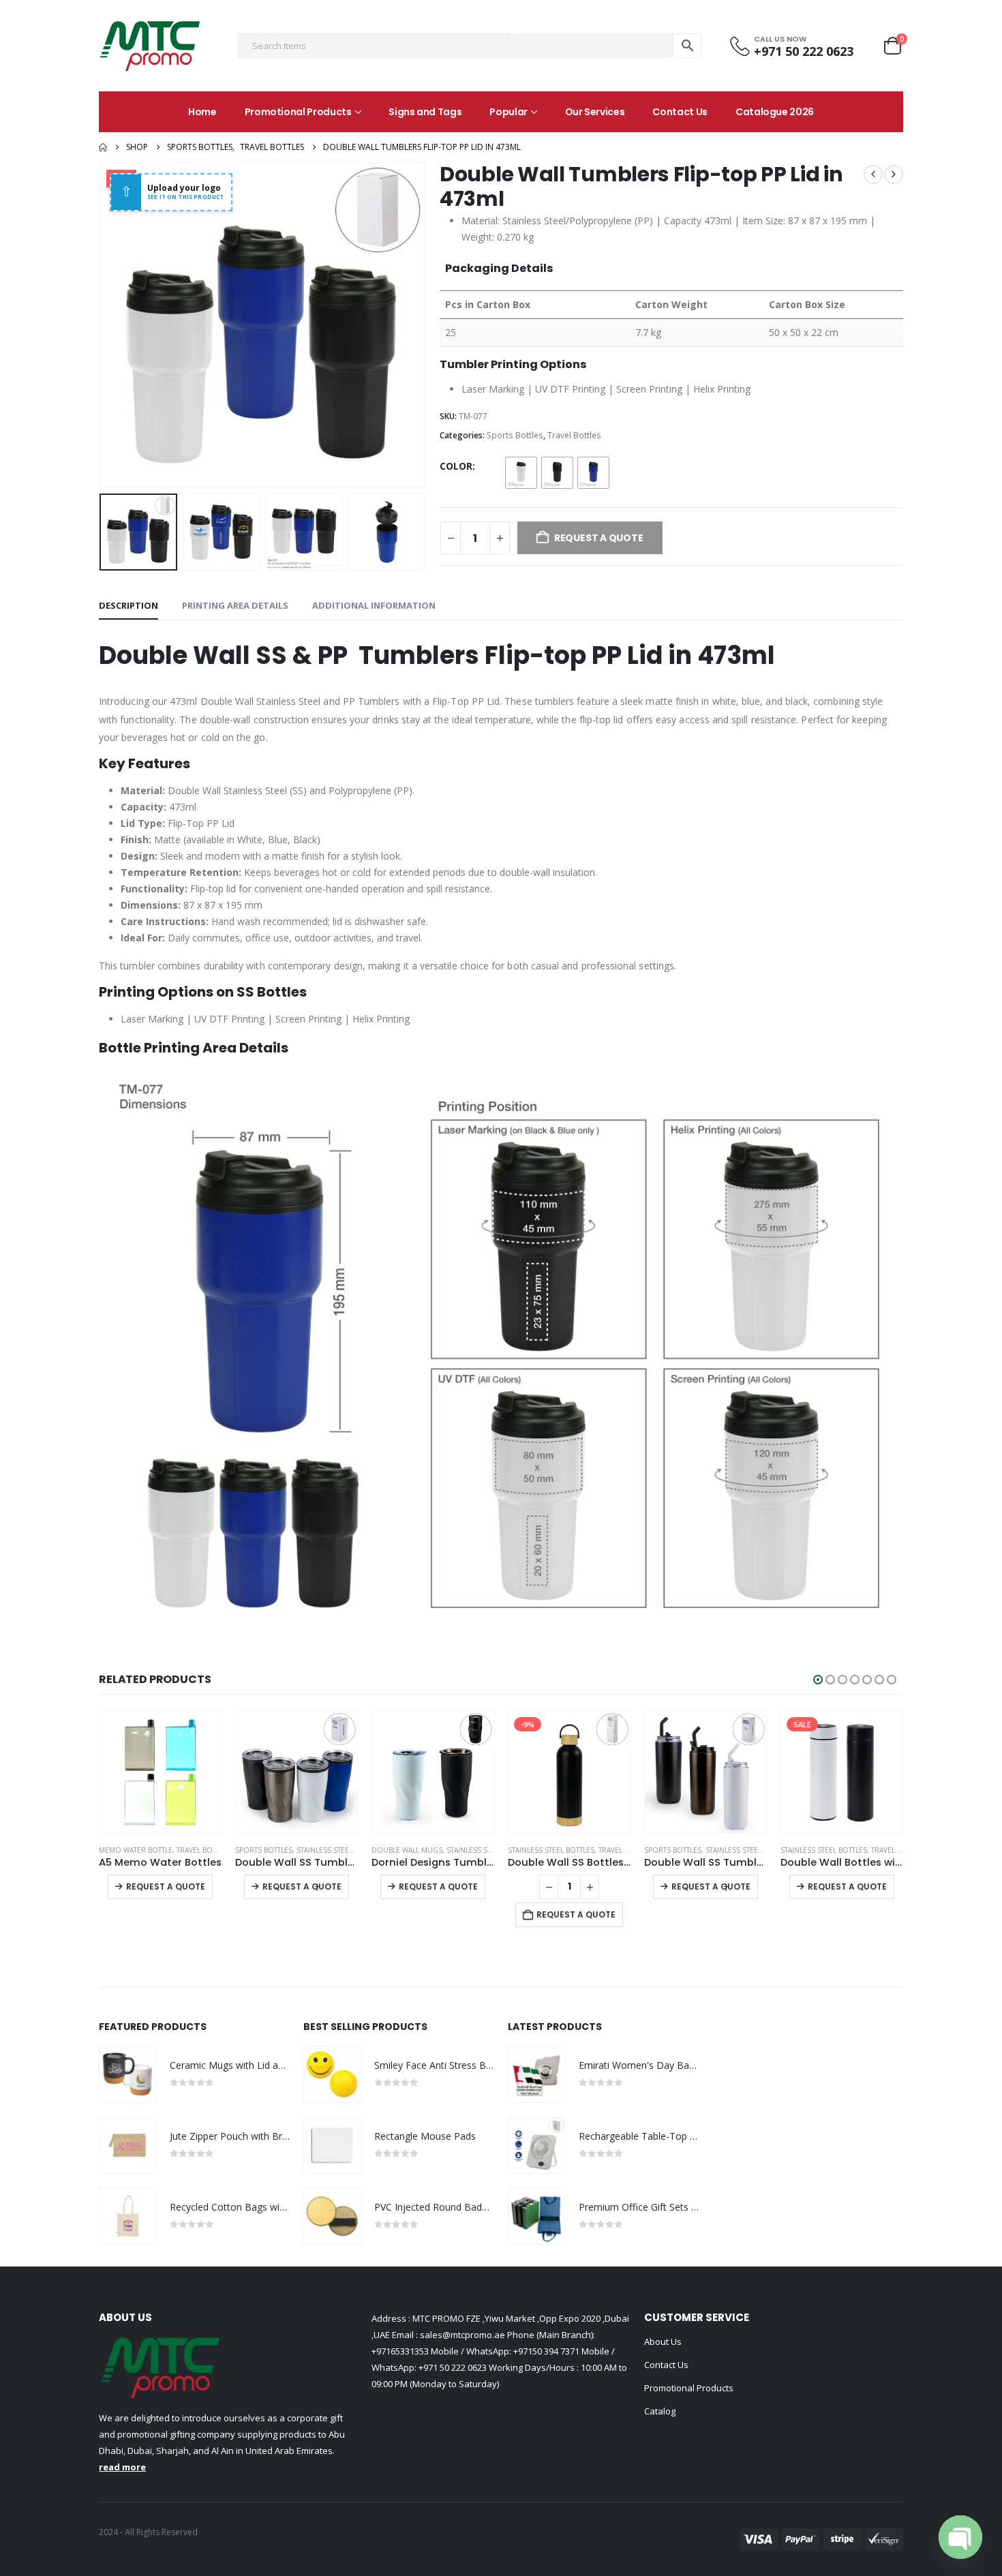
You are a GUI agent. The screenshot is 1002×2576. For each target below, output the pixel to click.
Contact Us (680, 112)
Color (456, 466)
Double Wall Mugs (407, 1850)
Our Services (595, 112)
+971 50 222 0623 (453, 2367)
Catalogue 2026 (775, 112)
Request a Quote (166, 1886)
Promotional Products (298, 112)
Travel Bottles (574, 435)
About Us (663, 2342)
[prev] (873, 175)
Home (202, 112)
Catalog (660, 2411)
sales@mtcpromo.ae (461, 2335)
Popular (508, 112)
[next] (894, 175)
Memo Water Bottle (136, 1850)
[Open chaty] (960, 2537)
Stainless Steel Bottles (340, 1850)
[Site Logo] (150, 46)
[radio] (521, 473)
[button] (102, 325)
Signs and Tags (425, 112)
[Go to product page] (160, 1772)
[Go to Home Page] (103, 147)
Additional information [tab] (374, 605)
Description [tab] (128, 605)
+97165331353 (400, 2351)
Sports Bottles (515, 435)
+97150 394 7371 (546, 2351)
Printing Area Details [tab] (235, 605)
